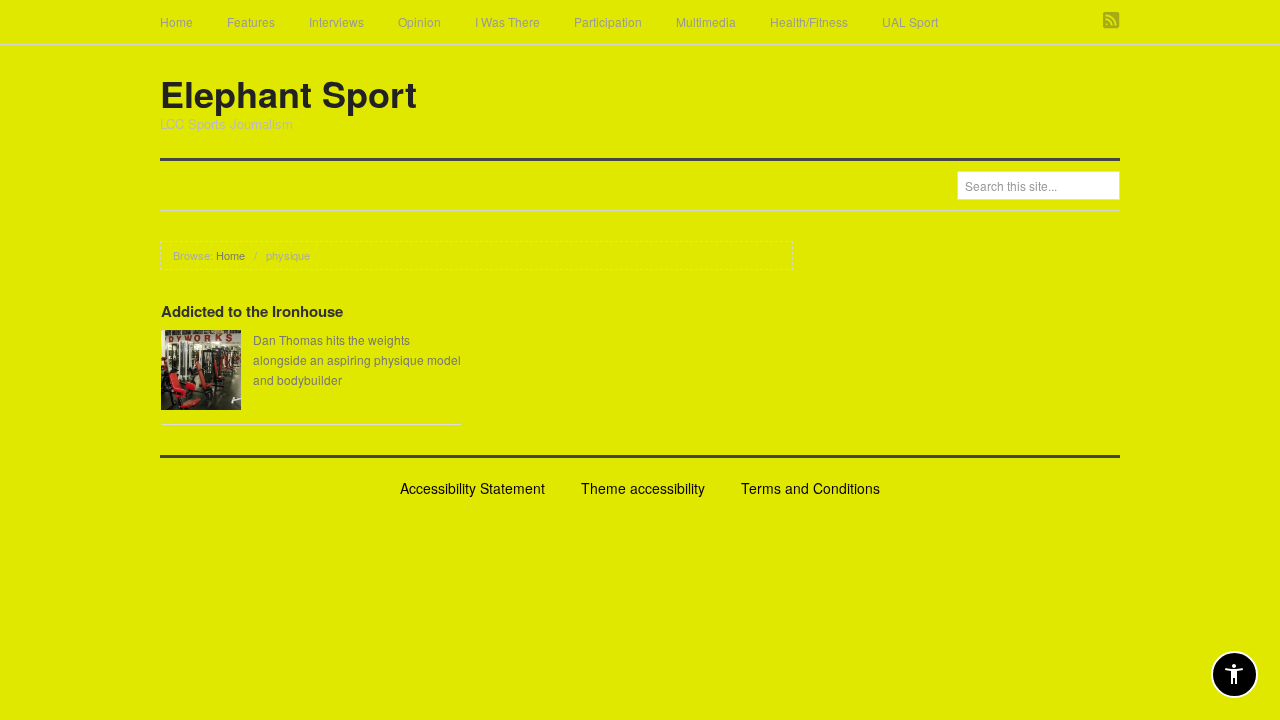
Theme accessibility (643, 488)
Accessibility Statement (472, 488)
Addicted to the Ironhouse (252, 311)
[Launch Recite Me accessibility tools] (1234, 674)
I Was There (507, 21)
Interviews (336, 21)
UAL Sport (910, 21)
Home (176, 21)
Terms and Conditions (810, 488)
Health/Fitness (809, 21)
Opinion (419, 21)
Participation (608, 21)
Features (251, 21)
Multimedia (706, 21)
